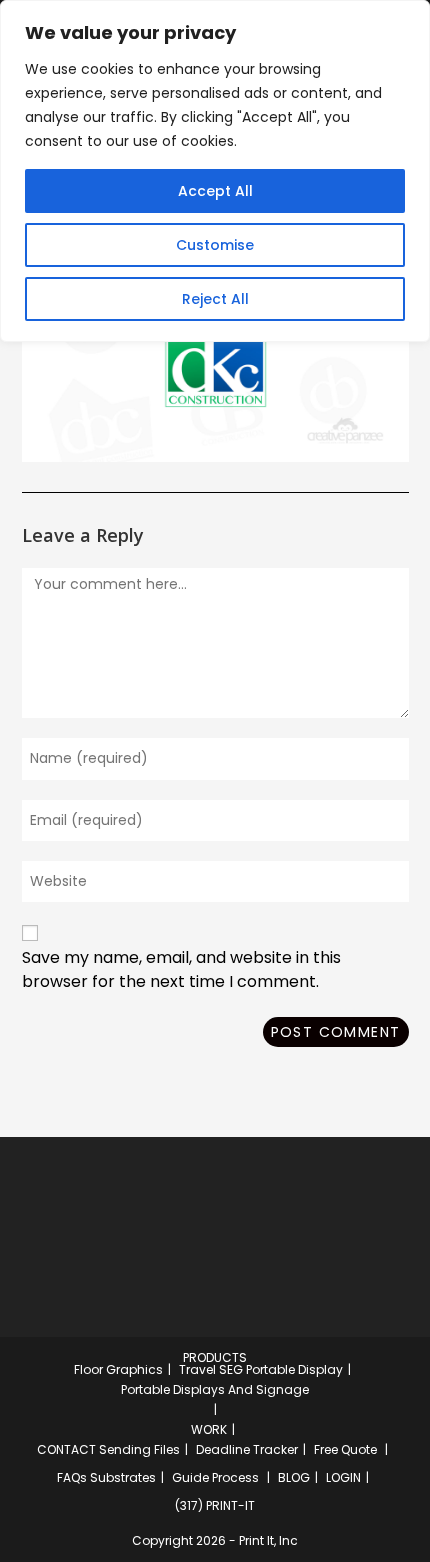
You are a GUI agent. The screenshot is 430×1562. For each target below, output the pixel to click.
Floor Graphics (118, 1369)
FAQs (72, 1477)
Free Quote (345, 1449)
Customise (215, 245)
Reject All (215, 299)
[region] (215, 171)
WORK (209, 1429)
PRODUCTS (215, 1357)
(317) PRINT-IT (215, 1505)
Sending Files (139, 1449)
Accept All (215, 191)
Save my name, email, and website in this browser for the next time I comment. (181, 969)
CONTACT (66, 1449)
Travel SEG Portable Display (261, 1369)
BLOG (294, 1477)
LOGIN (343, 1477)
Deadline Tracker (247, 1449)
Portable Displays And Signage (215, 1389)
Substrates (123, 1477)
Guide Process (215, 1477)
